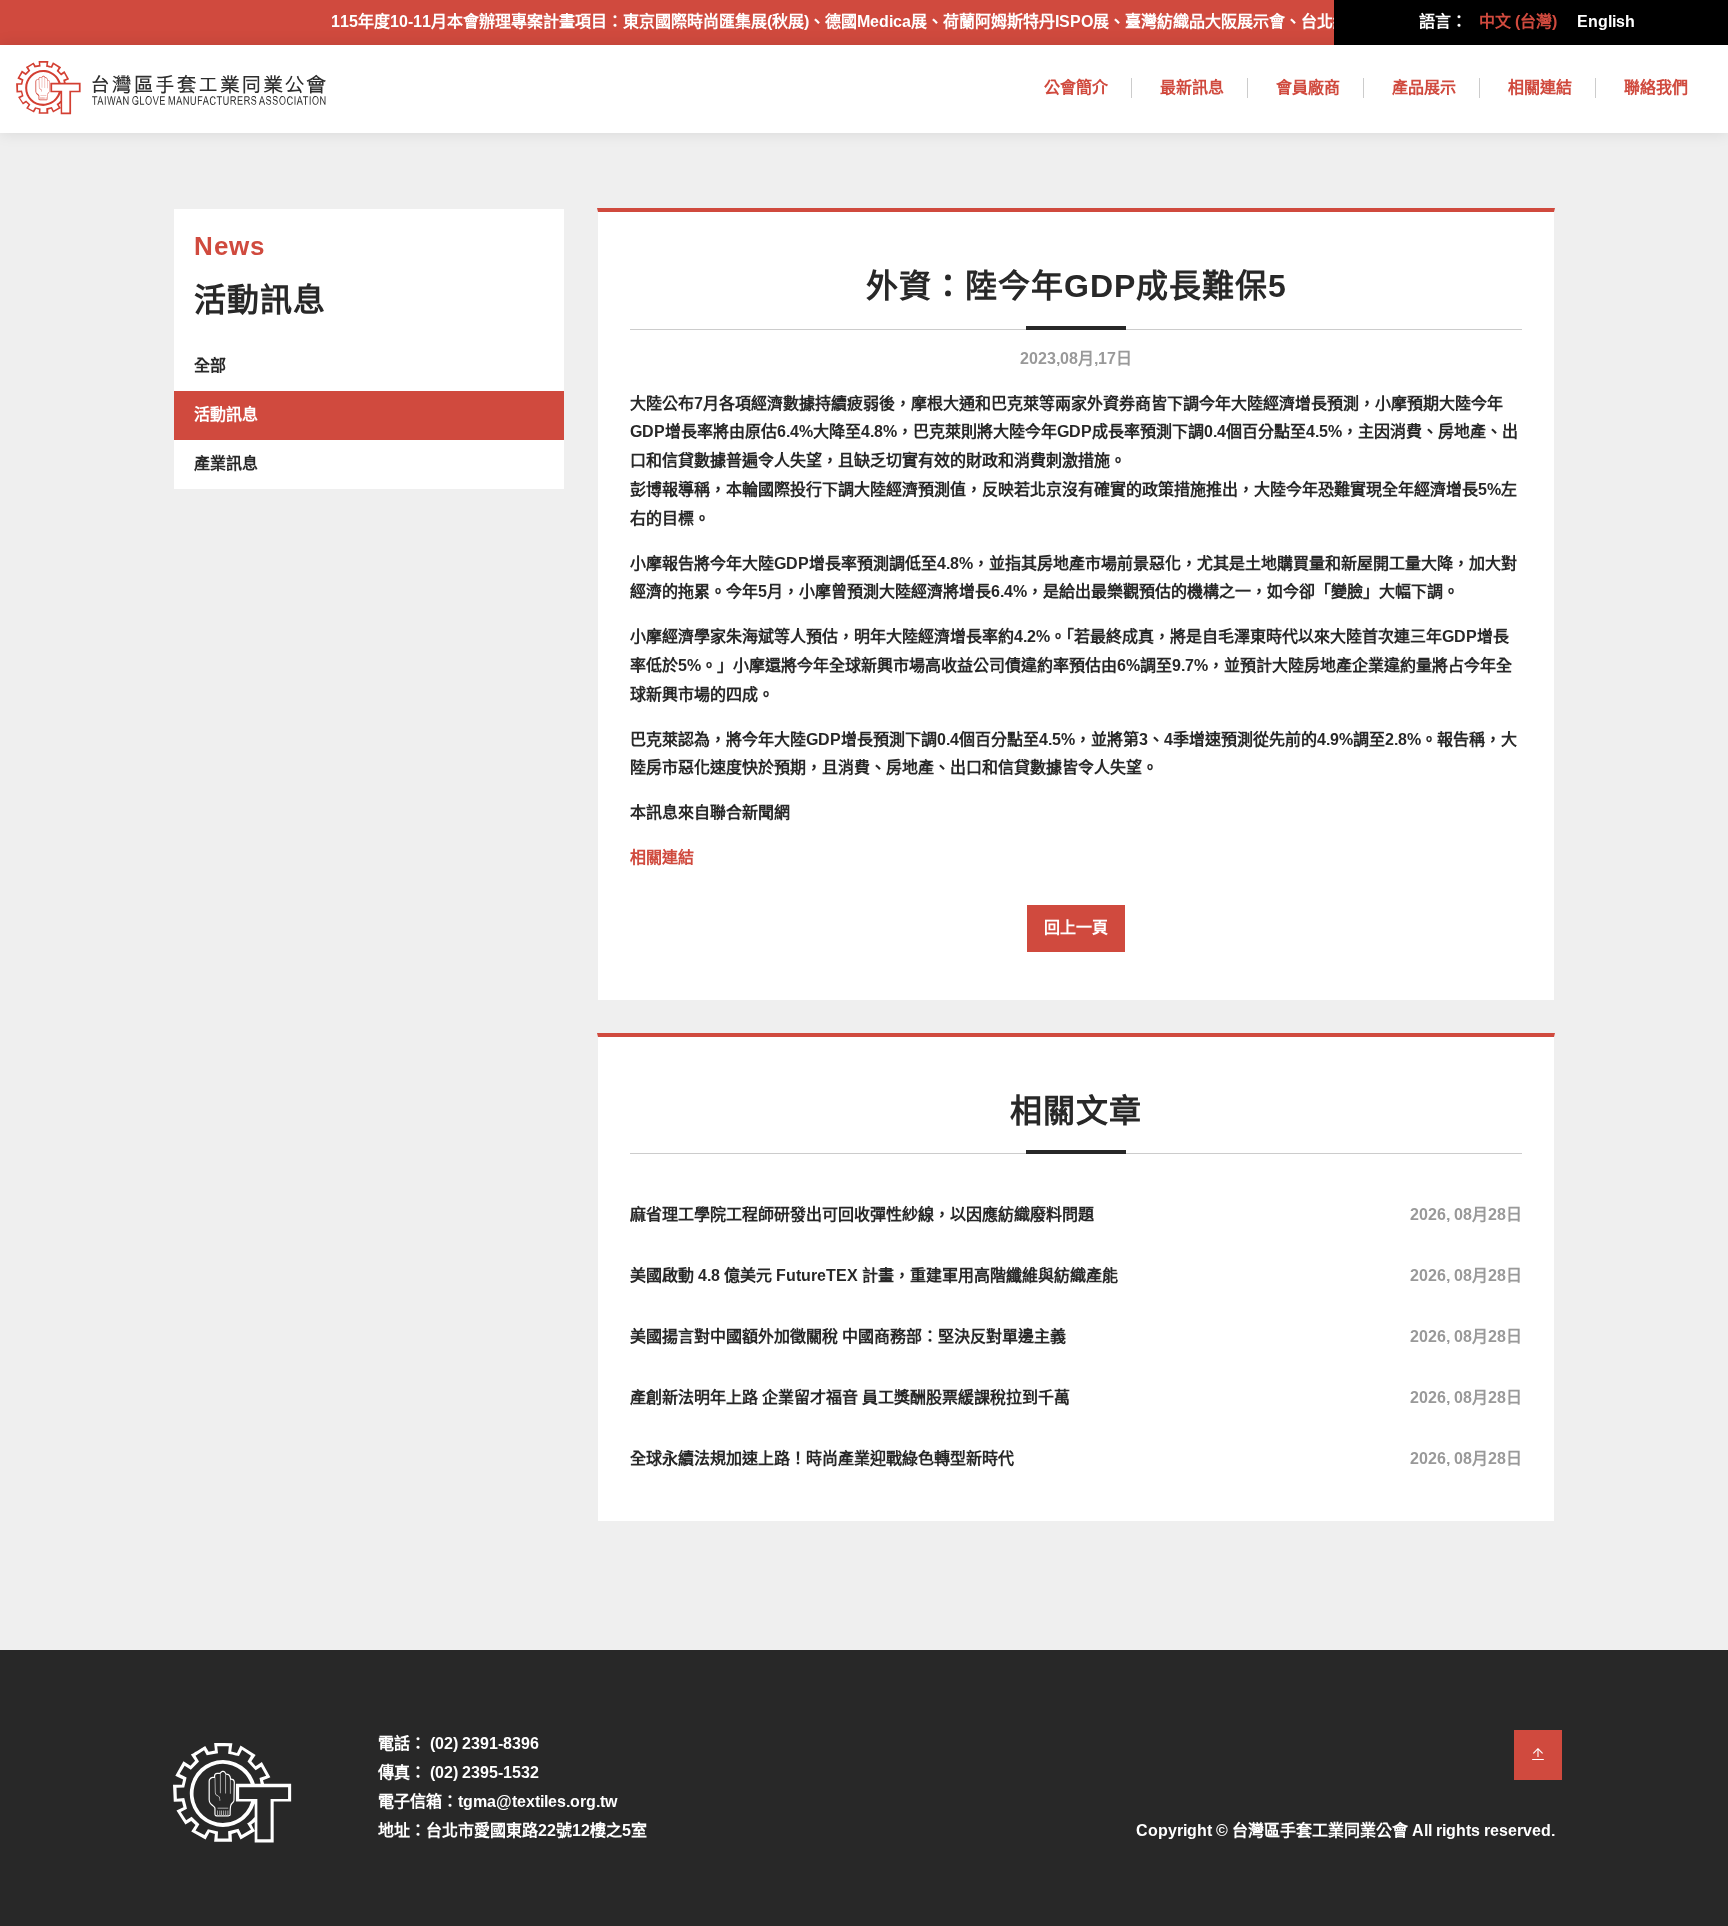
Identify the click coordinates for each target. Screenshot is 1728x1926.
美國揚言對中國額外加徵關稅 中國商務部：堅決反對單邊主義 (1076, 1336)
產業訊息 (226, 463)
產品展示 (1424, 87)
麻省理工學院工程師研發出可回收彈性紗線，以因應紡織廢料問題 (1076, 1214)
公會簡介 (1076, 87)
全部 (210, 365)
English (1606, 21)
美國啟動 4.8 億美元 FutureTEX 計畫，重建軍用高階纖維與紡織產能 (1076, 1275)
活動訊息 (226, 414)
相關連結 (1540, 87)
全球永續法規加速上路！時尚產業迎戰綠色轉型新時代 (1076, 1458)
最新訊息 (1192, 87)
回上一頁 (1076, 927)
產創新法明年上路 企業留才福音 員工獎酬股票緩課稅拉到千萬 (1076, 1397)
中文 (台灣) (1518, 21)
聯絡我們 (1656, 87)
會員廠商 (1308, 87)
